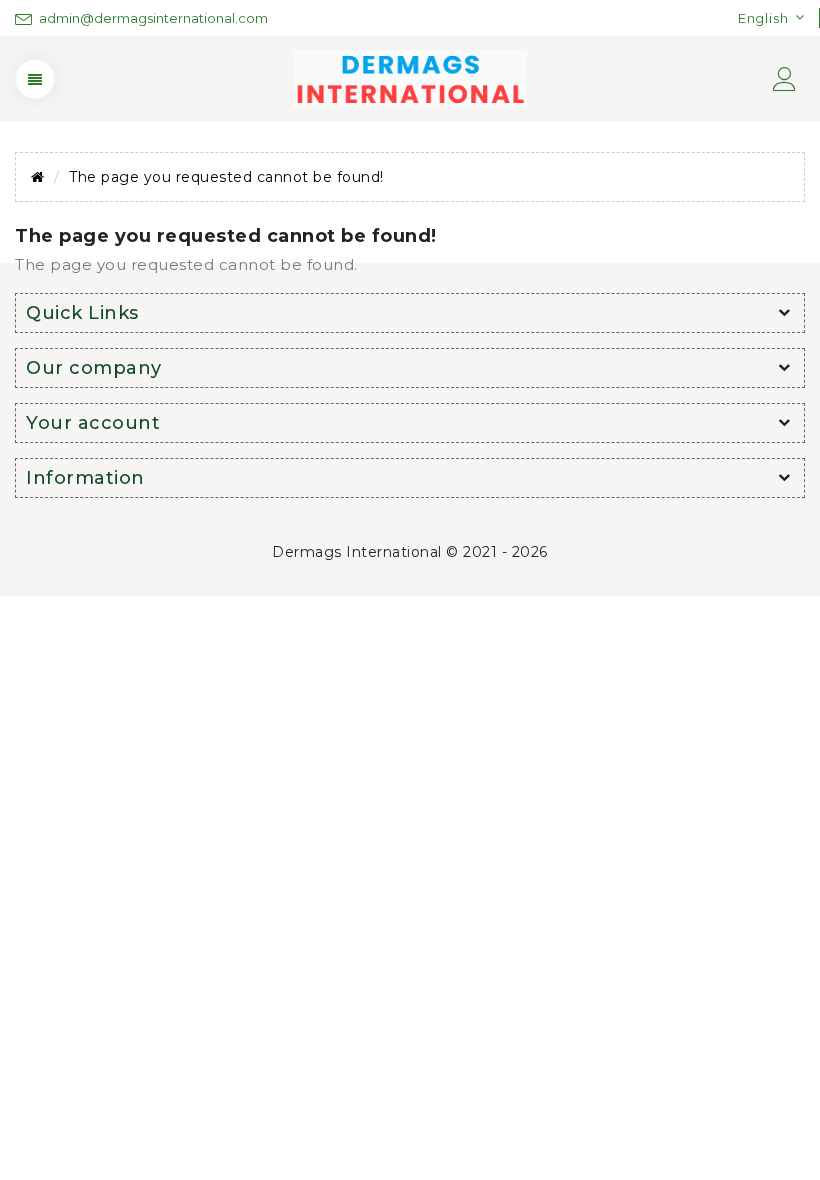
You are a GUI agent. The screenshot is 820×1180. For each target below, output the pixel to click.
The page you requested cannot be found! (226, 177)
